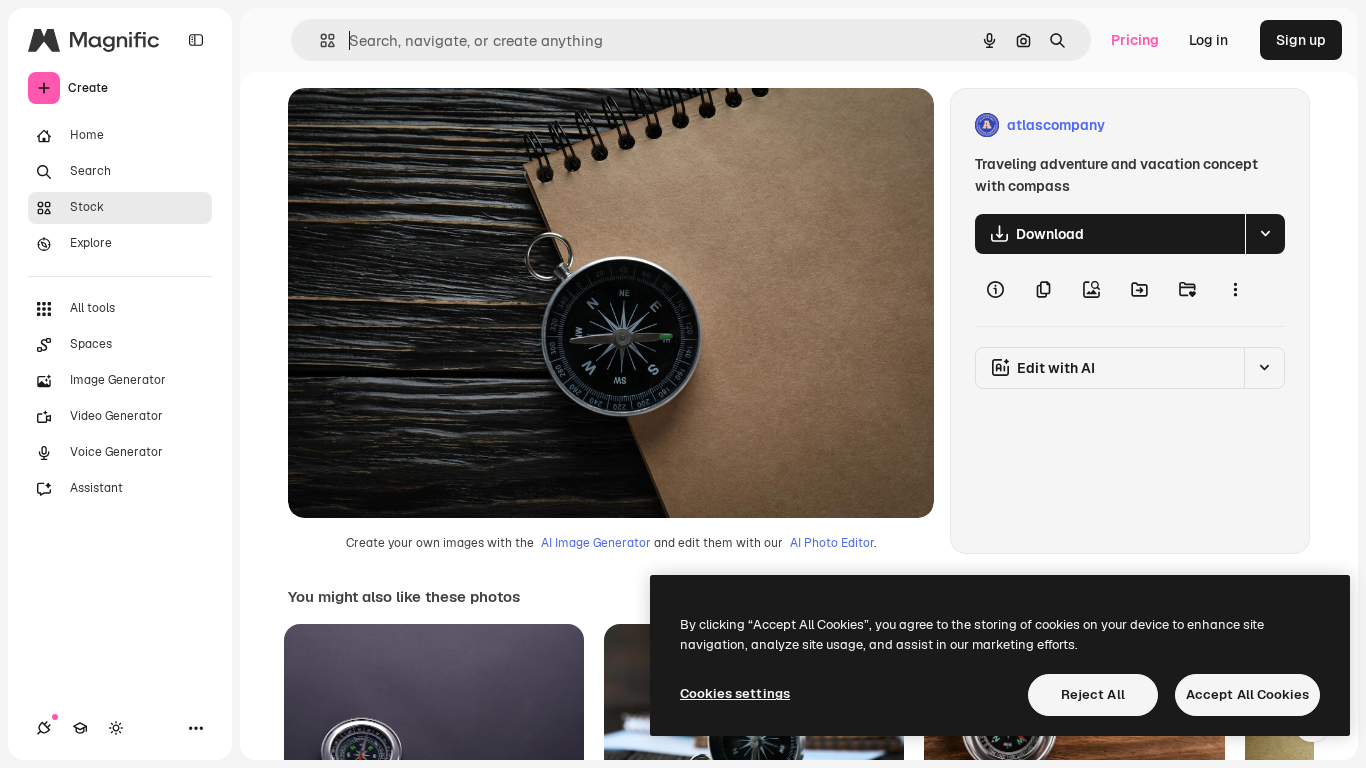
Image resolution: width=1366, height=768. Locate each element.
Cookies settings (735, 693)
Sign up (1301, 40)
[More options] (1235, 290)
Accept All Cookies (1247, 694)
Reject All (1093, 694)
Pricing (1135, 40)
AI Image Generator (596, 543)
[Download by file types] (1265, 234)
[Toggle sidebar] (196, 40)
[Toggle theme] (116, 728)
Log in (1208, 40)
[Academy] (80, 728)
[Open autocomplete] (319, 40)
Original (416, 125)
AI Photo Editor (832, 543)
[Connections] (44, 728)
